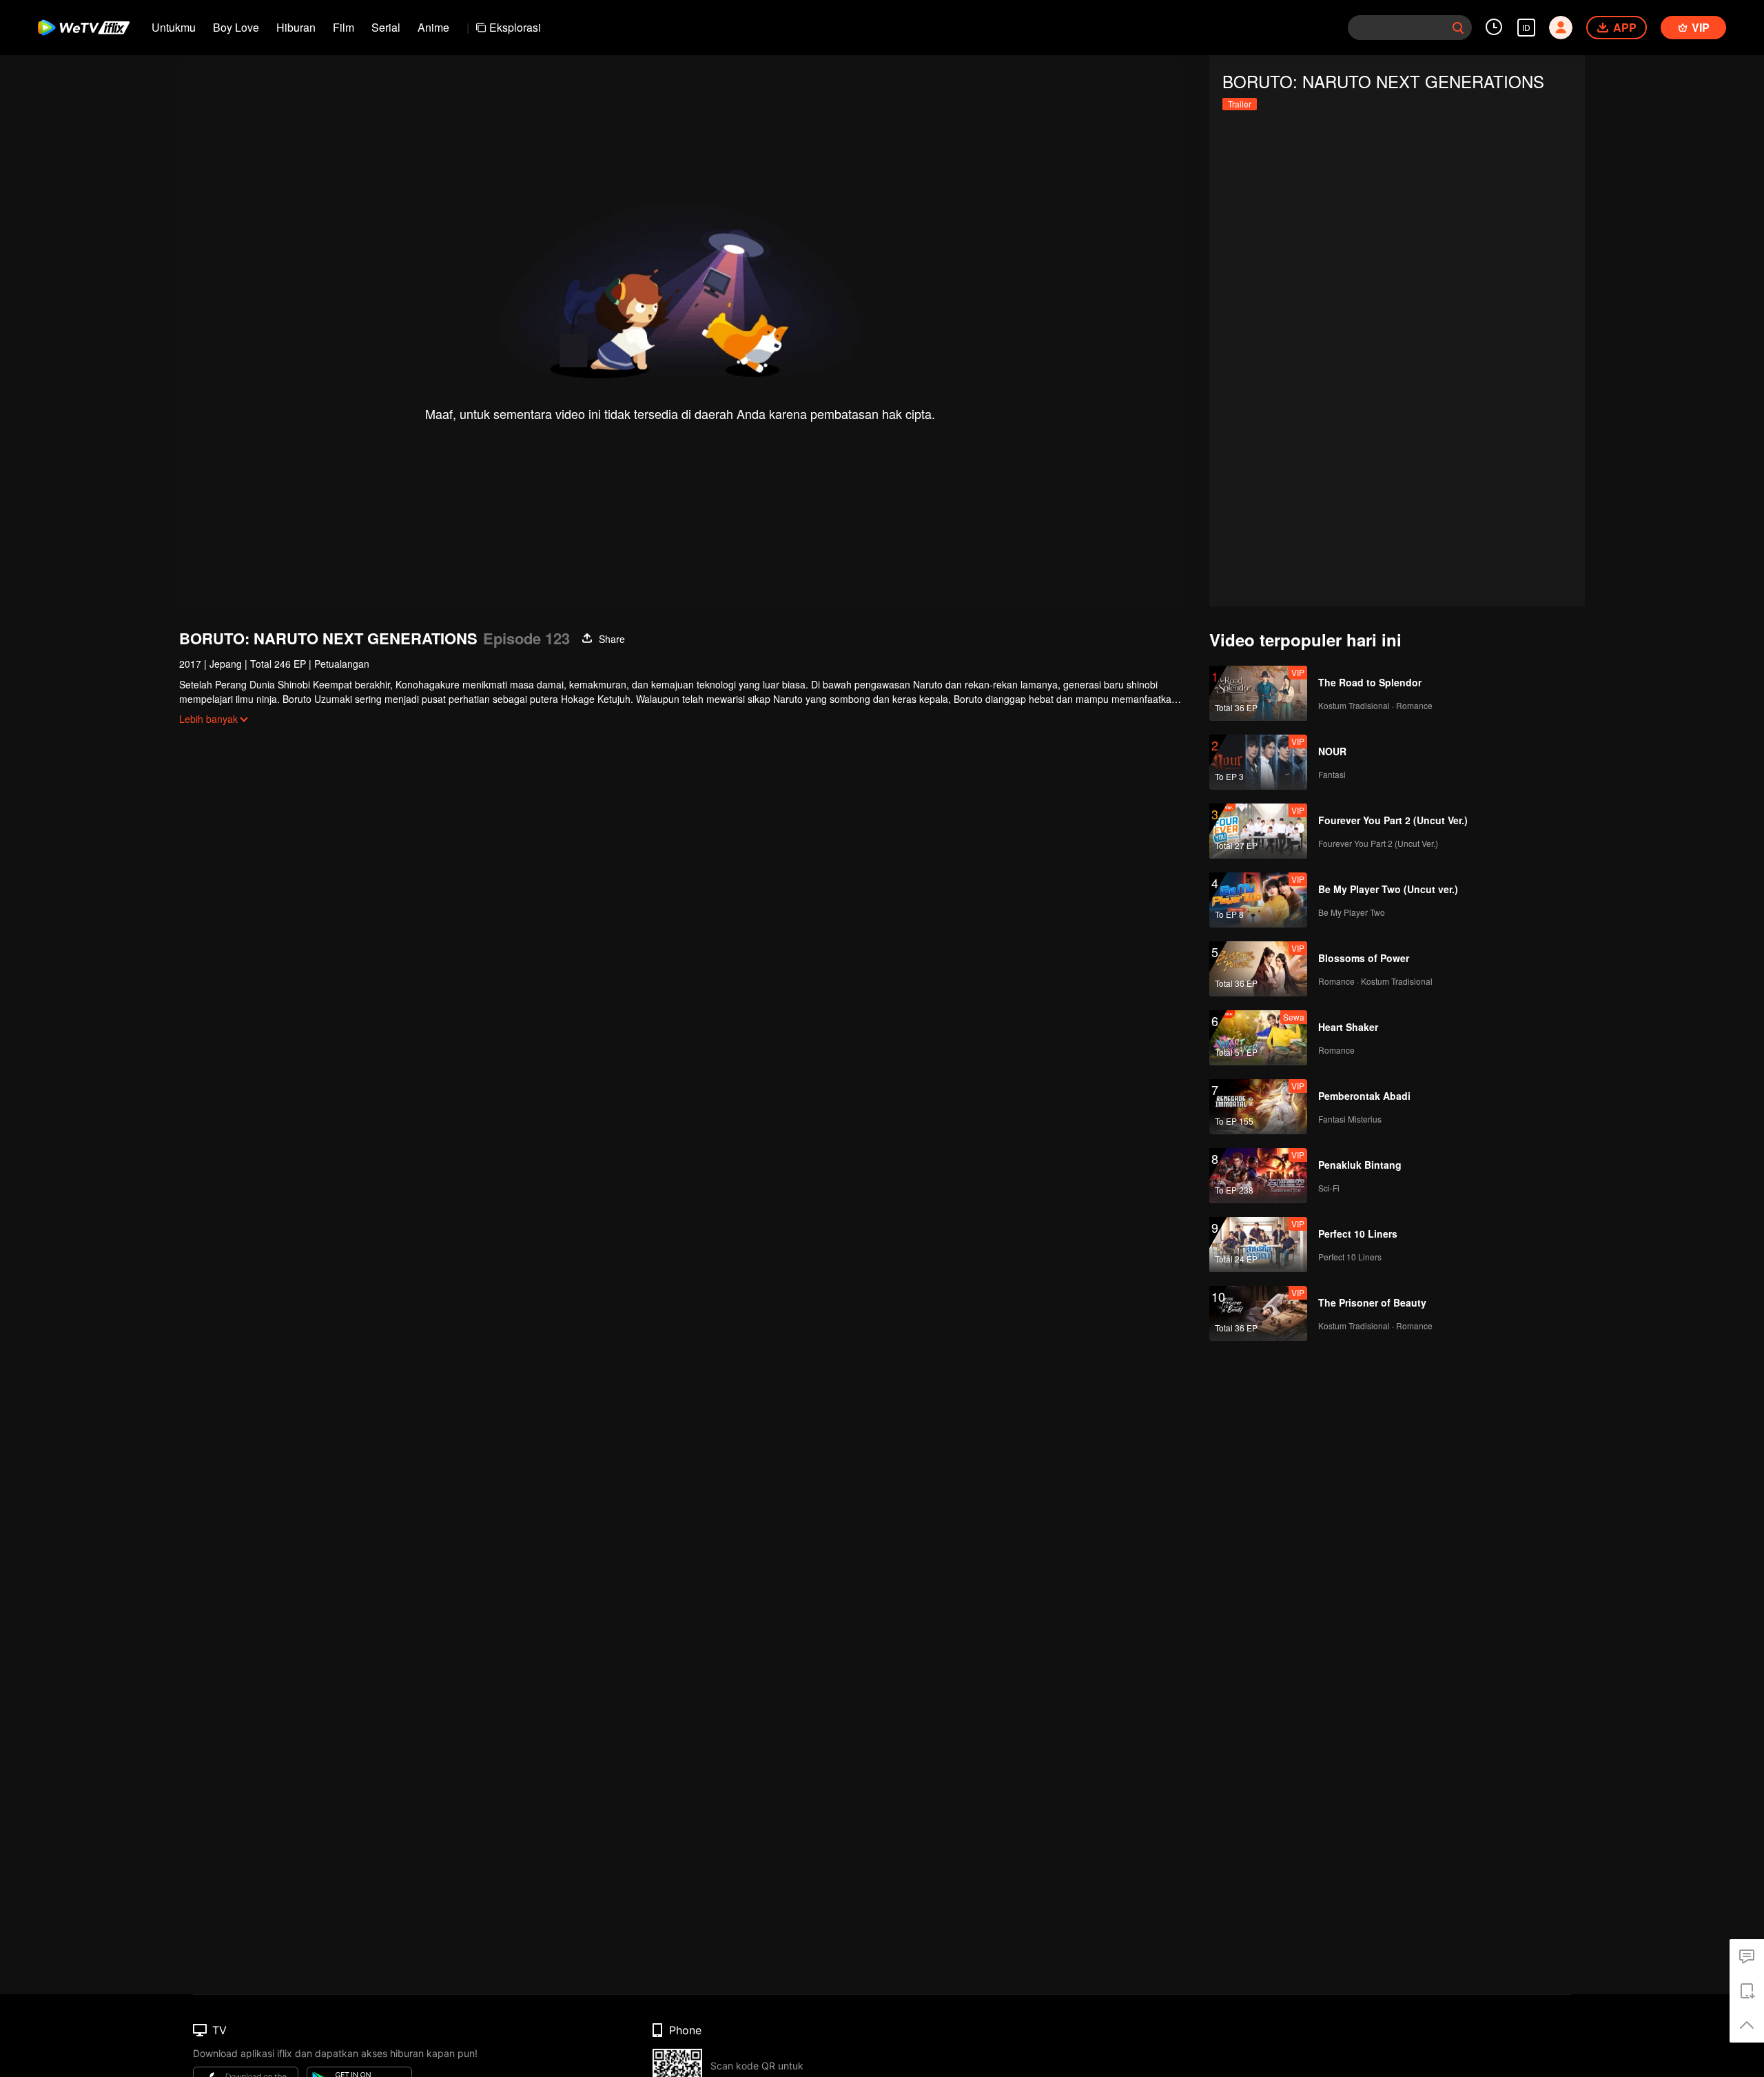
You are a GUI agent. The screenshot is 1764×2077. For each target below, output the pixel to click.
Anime (433, 27)
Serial (386, 27)
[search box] (1458, 28)
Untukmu (174, 27)
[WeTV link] (84, 28)
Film (343, 27)
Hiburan (296, 27)
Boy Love (236, 27)
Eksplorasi (515, 27)
